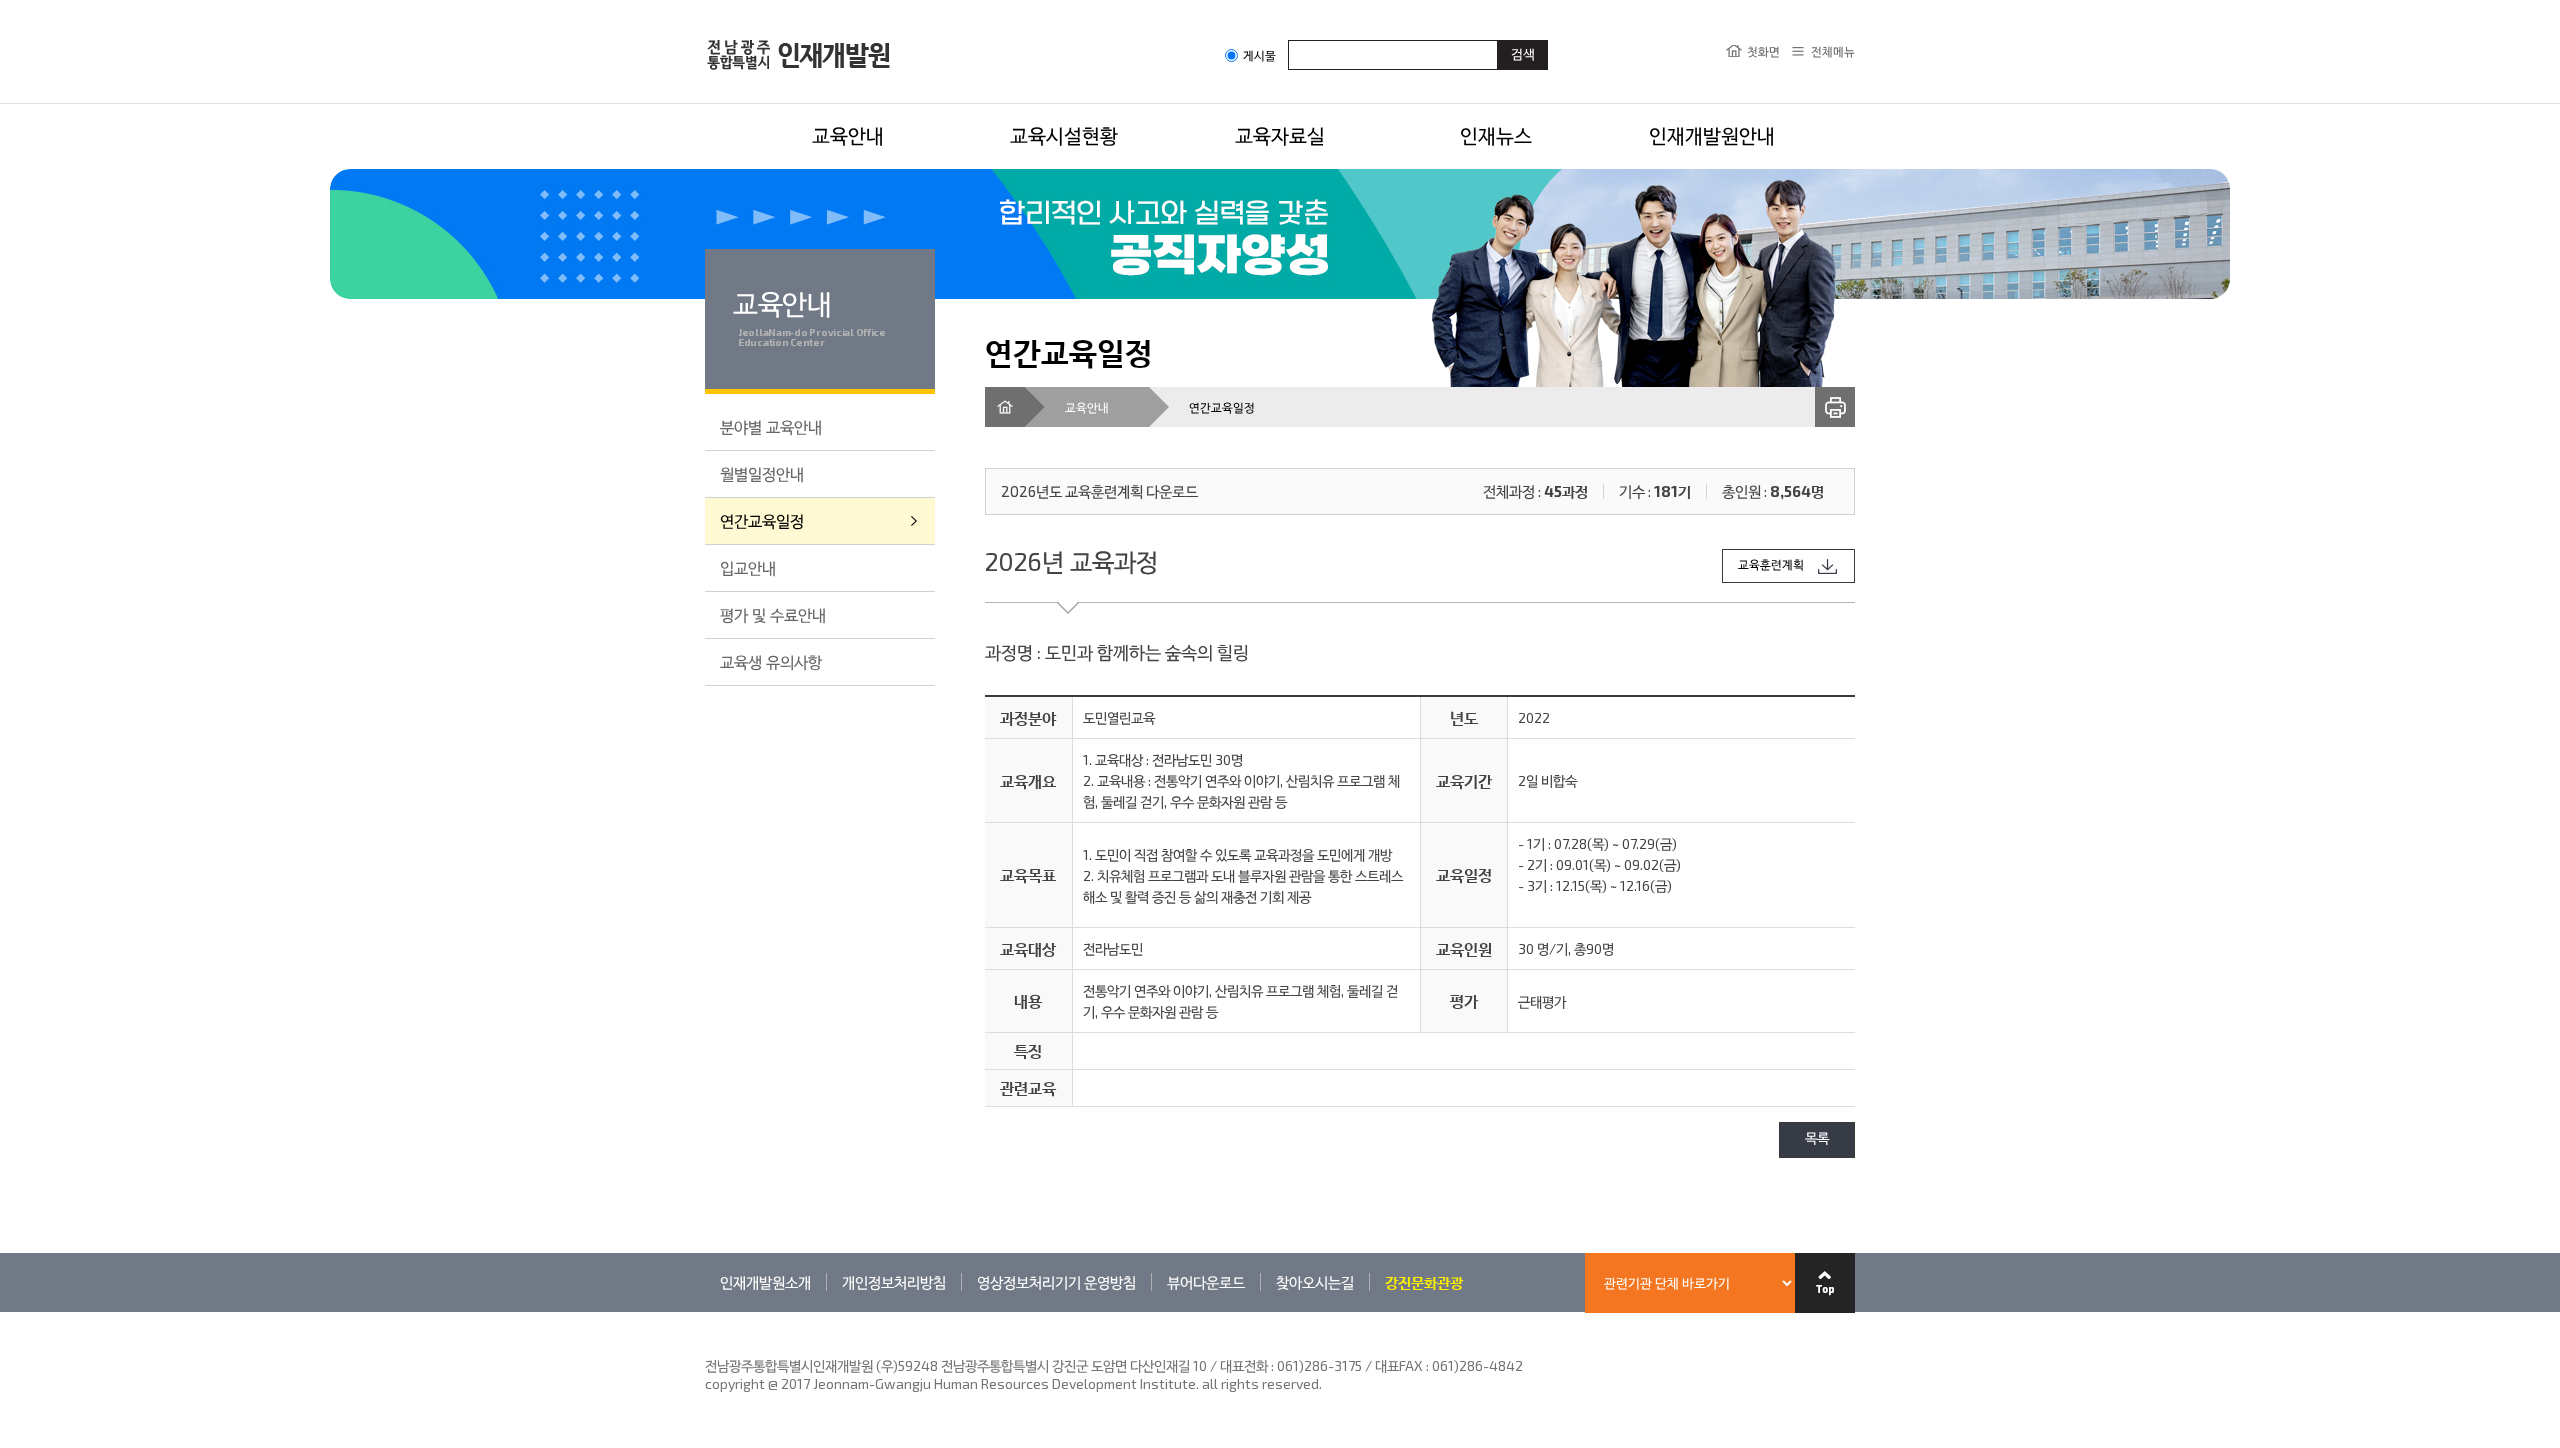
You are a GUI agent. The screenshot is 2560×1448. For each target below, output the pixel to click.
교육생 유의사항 (771, 661)
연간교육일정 (762, 520)
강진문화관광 (1424, 1282)
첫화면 (1763, 51)
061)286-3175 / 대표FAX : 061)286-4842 (1400, 1365)
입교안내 (748, 567)
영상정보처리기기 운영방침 (1056, 1282)
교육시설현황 (1064, 135)
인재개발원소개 (765, 1282)
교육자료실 (1280, 135)
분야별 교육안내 (771, 426)
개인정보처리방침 (894, 1282)
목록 (1817, 1139)
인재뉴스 (1496, 135)
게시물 (1259, 55)
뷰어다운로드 (1206, 1282)
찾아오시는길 (1315, 1282)
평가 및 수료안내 (773, 614)
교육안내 (848, 135)
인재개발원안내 (1712, 135)
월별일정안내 (762, 473)
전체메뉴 (1833, 51)
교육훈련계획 (1771, 565)
